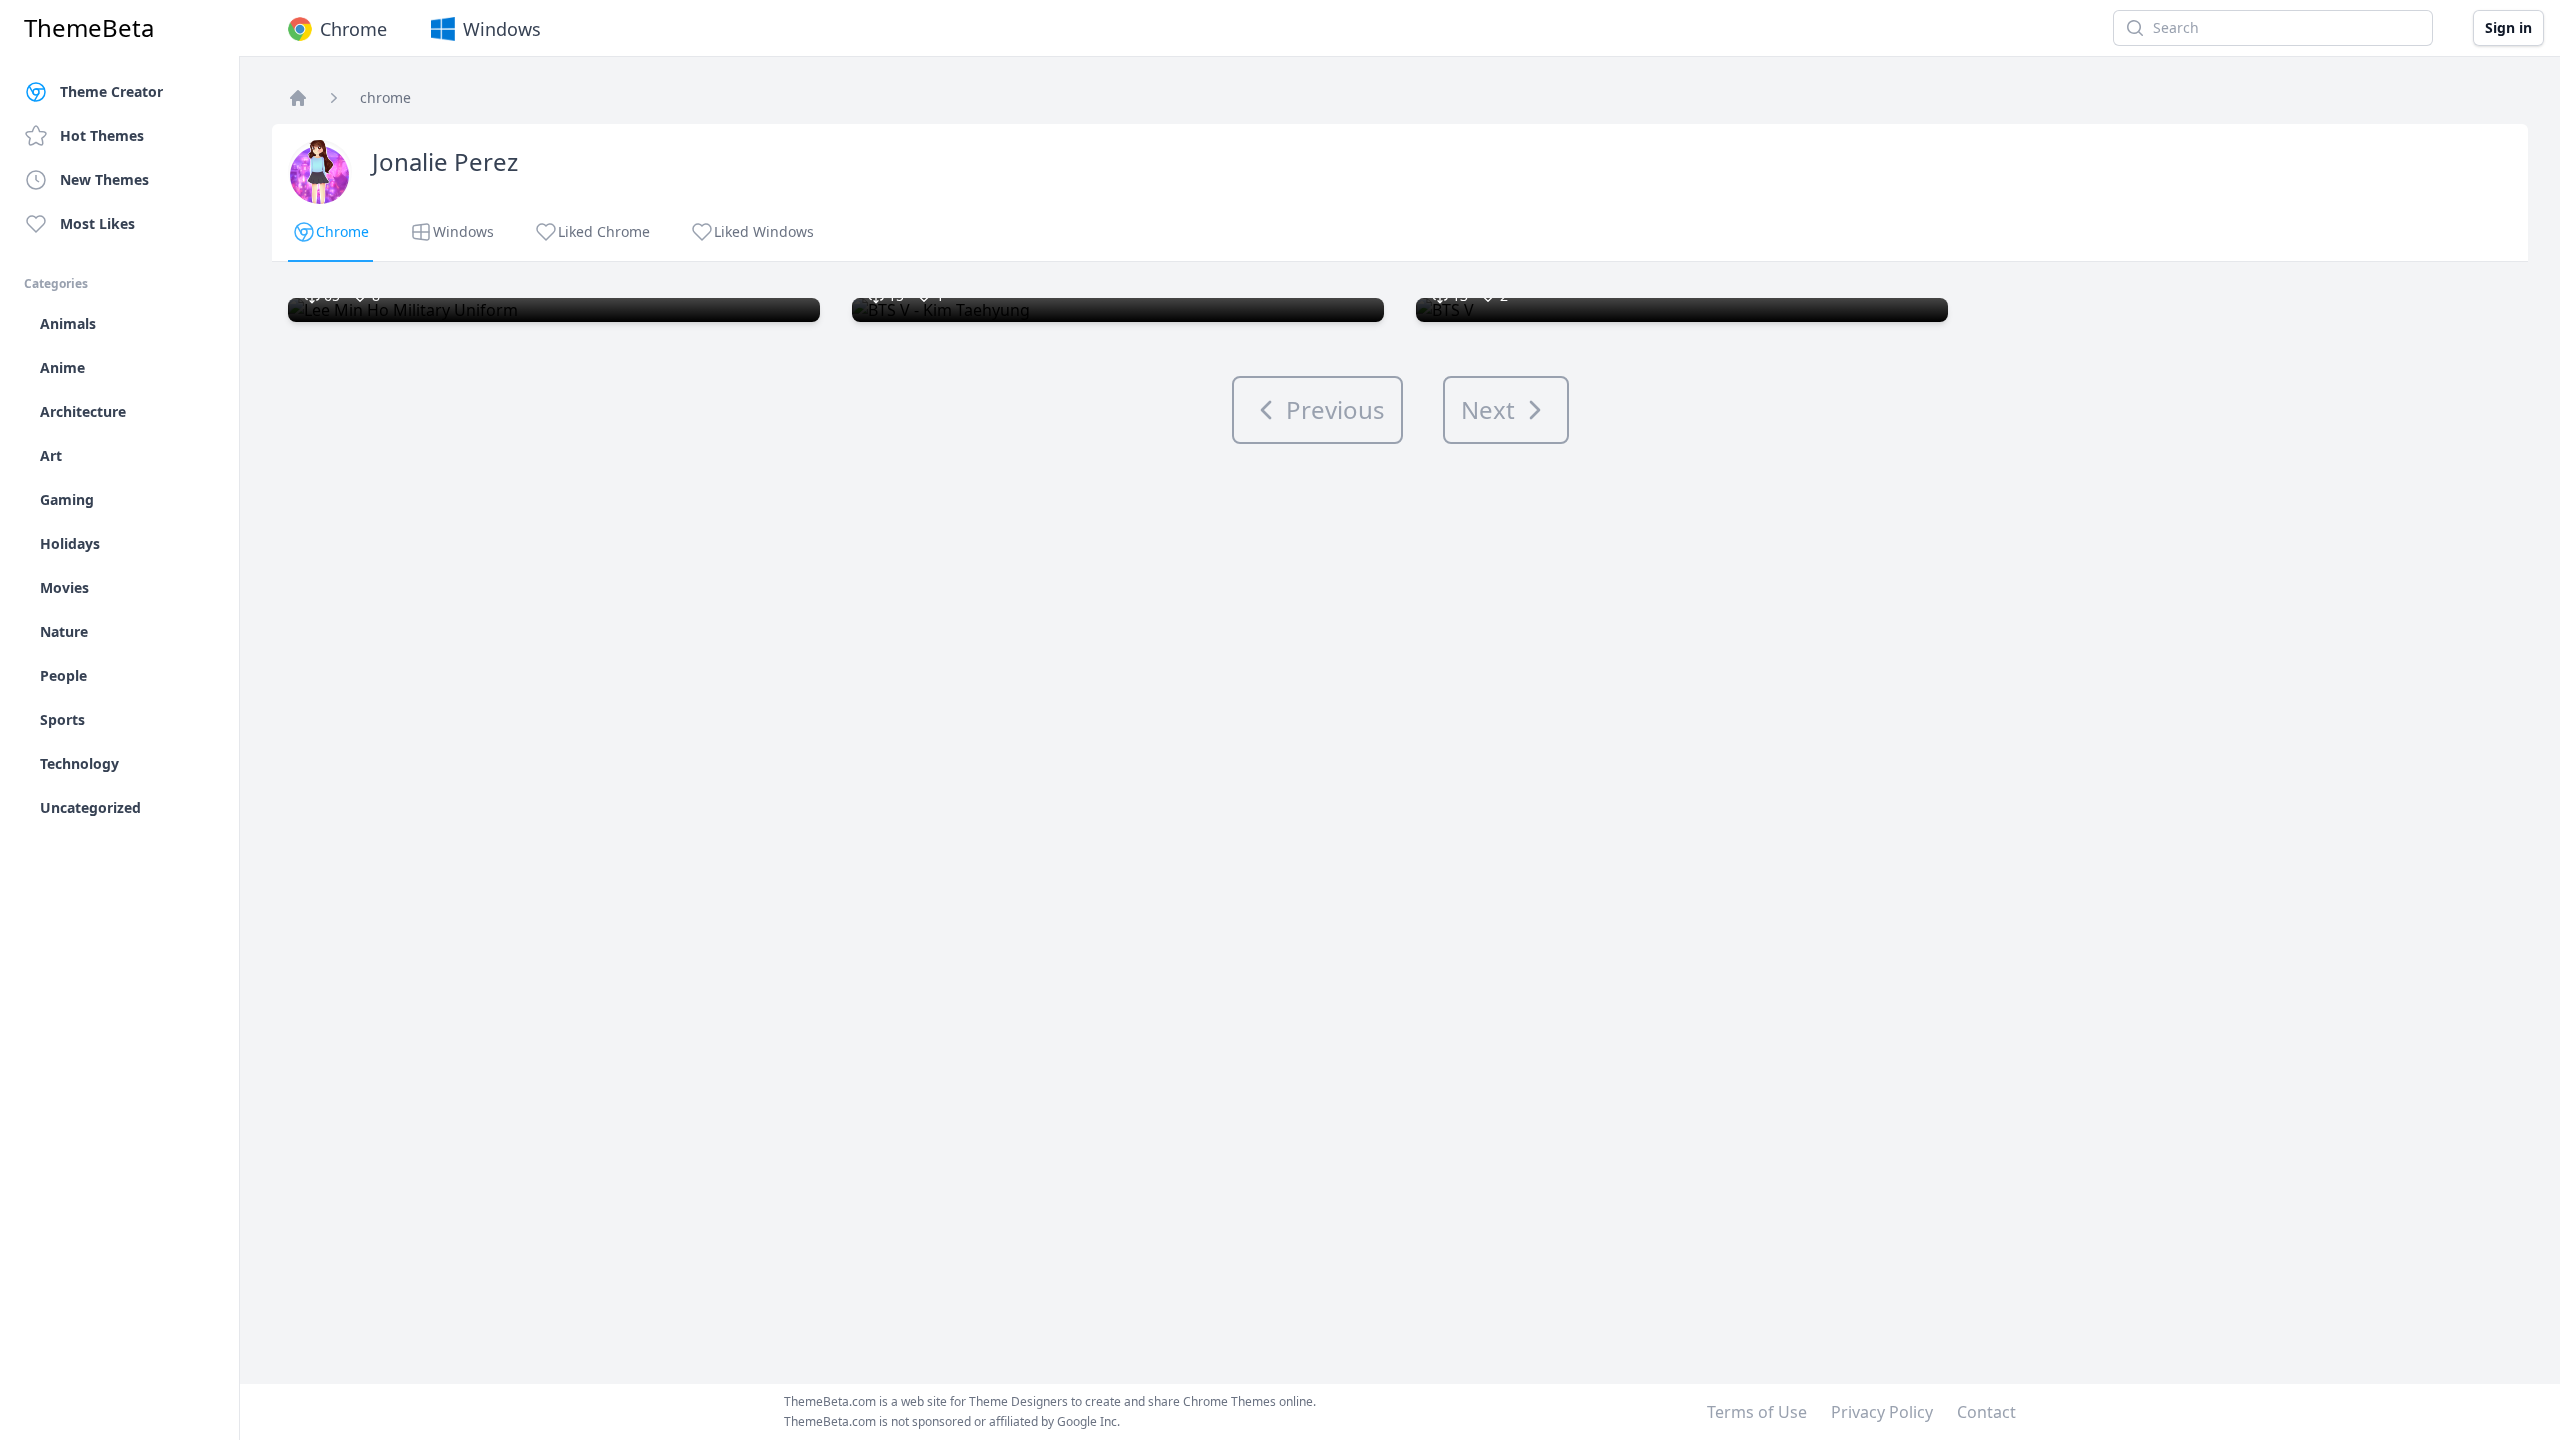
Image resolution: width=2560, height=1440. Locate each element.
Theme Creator (111, 91)
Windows (502, 29)
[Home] (298, 98)
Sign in (2508, 27)
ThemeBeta (89, 28)
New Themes (104, 179)
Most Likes (97, 223)
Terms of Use (1757, 1412)
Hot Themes (102, 135)
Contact (1986, 1412)
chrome (385, 97)
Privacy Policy (1882, 1412)
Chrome (353, 29)
